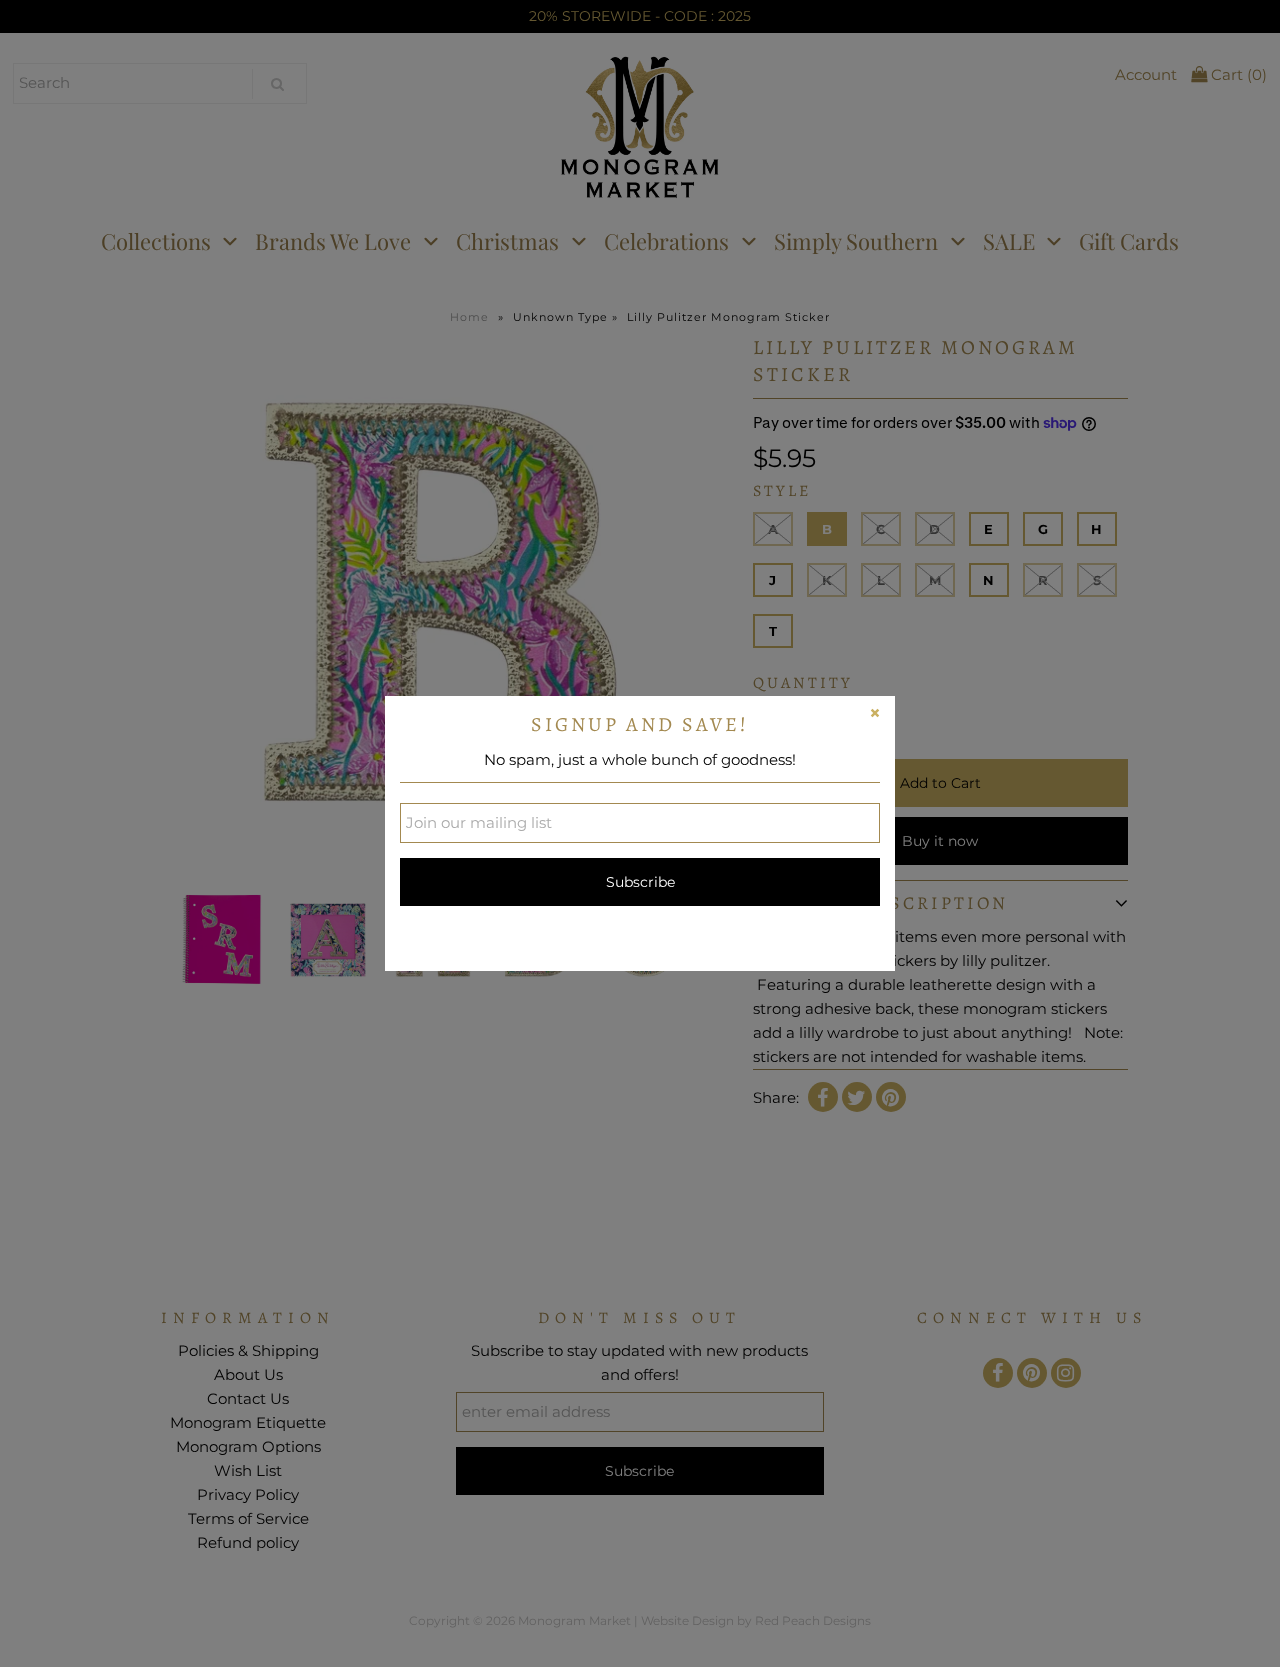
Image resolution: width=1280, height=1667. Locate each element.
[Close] (875, 716)
